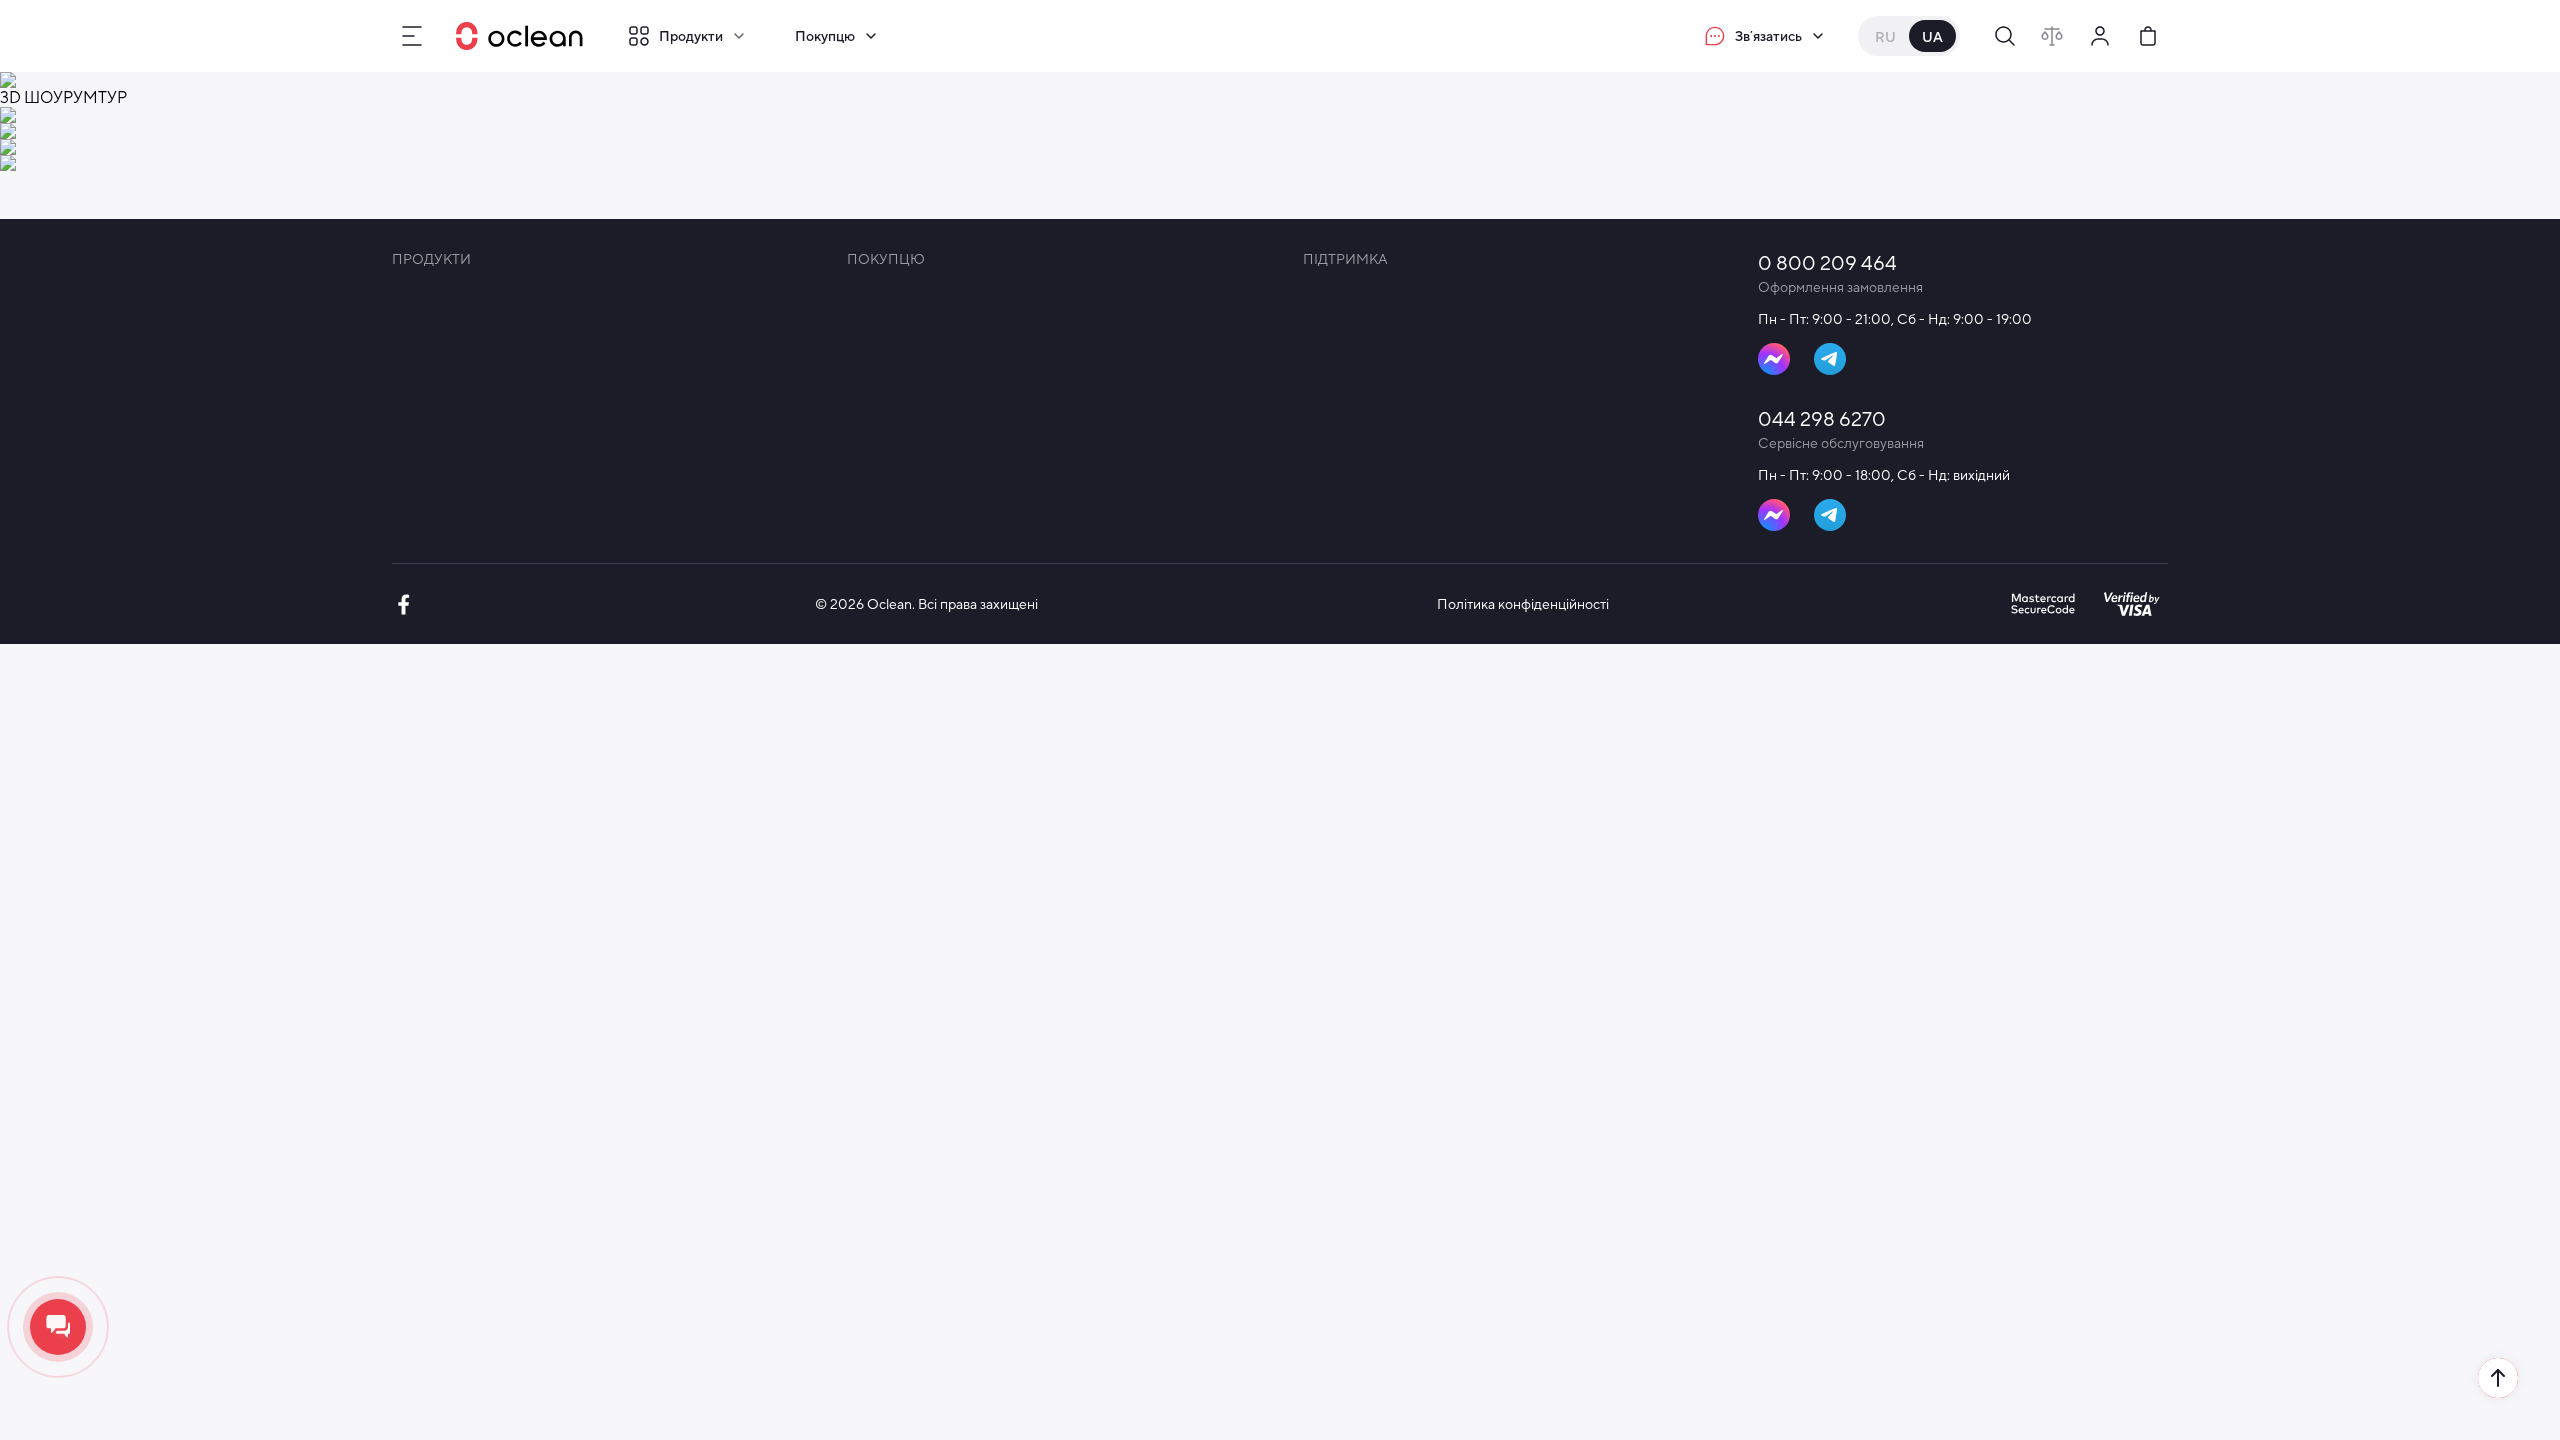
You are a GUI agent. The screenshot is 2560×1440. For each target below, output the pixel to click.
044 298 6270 (1822, 418)
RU (1885, 37)
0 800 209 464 (1827, 262)
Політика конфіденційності (1523, 604)
